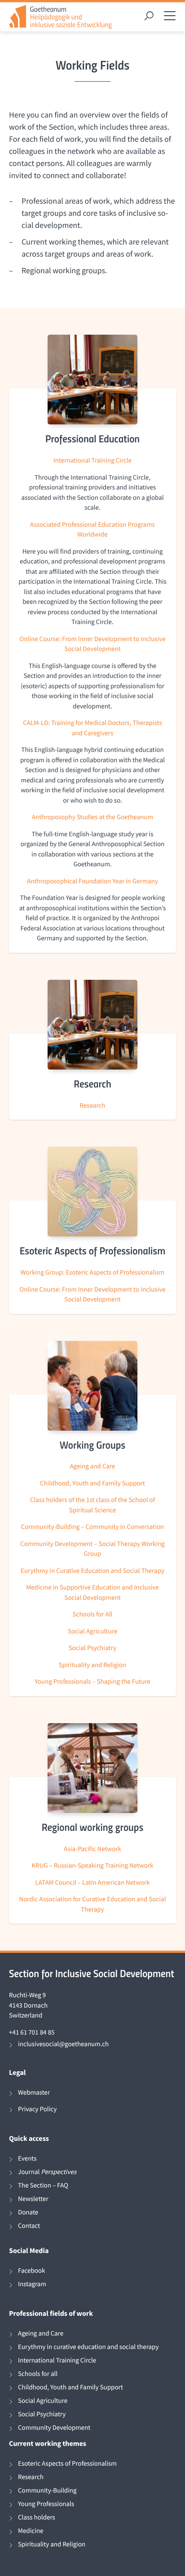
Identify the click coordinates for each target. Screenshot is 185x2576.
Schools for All (93, 1614)
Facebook (31, 2271)
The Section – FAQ (43, 2185)
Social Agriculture (92, 1631)
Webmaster (34, 2093)
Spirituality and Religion (92, 1665)
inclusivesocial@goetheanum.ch (63, 2044)
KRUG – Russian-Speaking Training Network (92, 1866)
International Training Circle (92, 461)
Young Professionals (46, 2504)
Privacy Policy (37, 2109)
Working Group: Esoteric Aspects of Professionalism (92, 1273)
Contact (29, 2226)
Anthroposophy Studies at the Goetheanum (92, 817)
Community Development (54, 2428)
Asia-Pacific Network (92, 1849)
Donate (28, 2212)
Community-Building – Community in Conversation (93, 1527)
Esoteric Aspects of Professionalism (67, 2464)
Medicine (31, 2531)
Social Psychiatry (92, 1648)
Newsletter (33, 2199)
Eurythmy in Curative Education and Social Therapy (92, 1571)
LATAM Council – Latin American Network (92, 1883)
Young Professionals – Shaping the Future (92, 1682)
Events (27, 2159)
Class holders (37, 2517)
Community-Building (47, 2491)
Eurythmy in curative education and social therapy (88, 2347)
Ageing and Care (92, 1466)
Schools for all (38, 2374)
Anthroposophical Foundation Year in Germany (92, 881)
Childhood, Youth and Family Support (92, 1483)
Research (93, 1106)
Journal (47, 2172)
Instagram (32, 2284)
